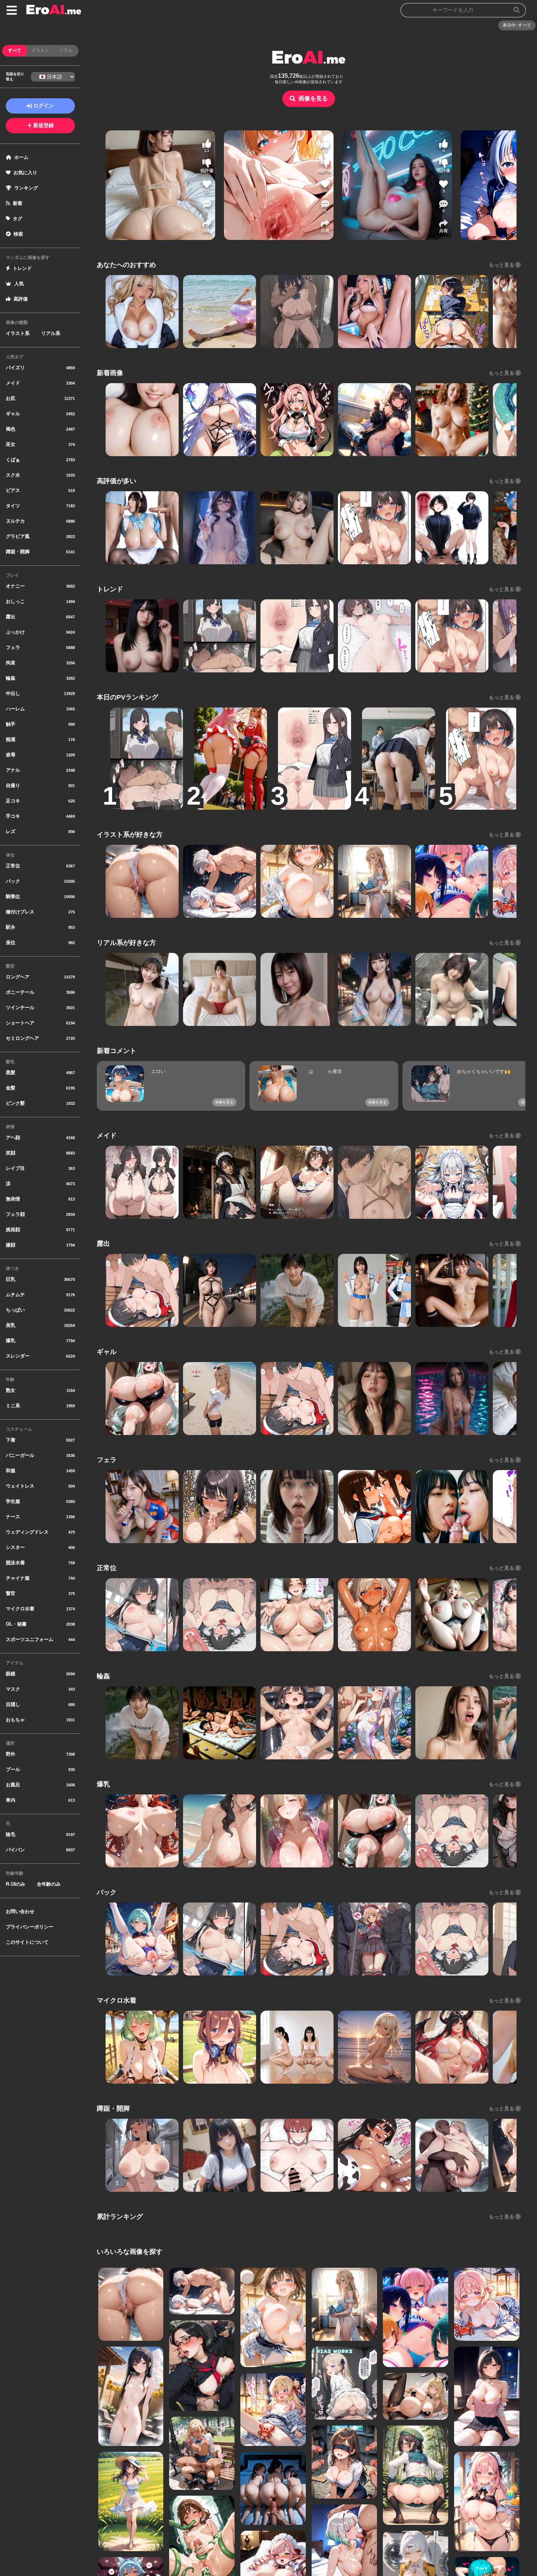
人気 (19, 284)
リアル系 (51, 333)
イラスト (40, 50)
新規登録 (43, 125)
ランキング (26, 188)
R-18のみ (16, 1884)
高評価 (21, 299)
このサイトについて (27, 1942)
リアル (66, 50)
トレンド (22, 268)
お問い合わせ (20, 1911)
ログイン (43, 106)
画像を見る (313, 98)
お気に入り (25, 173)
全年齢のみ (49, 1884)
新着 (18, 203)
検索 (18, 234)
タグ (18, 219)
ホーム (21, 157)
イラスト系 (18, 333)
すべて (15, 50)
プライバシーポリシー (30, 1927)
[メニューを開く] (12, 10)
